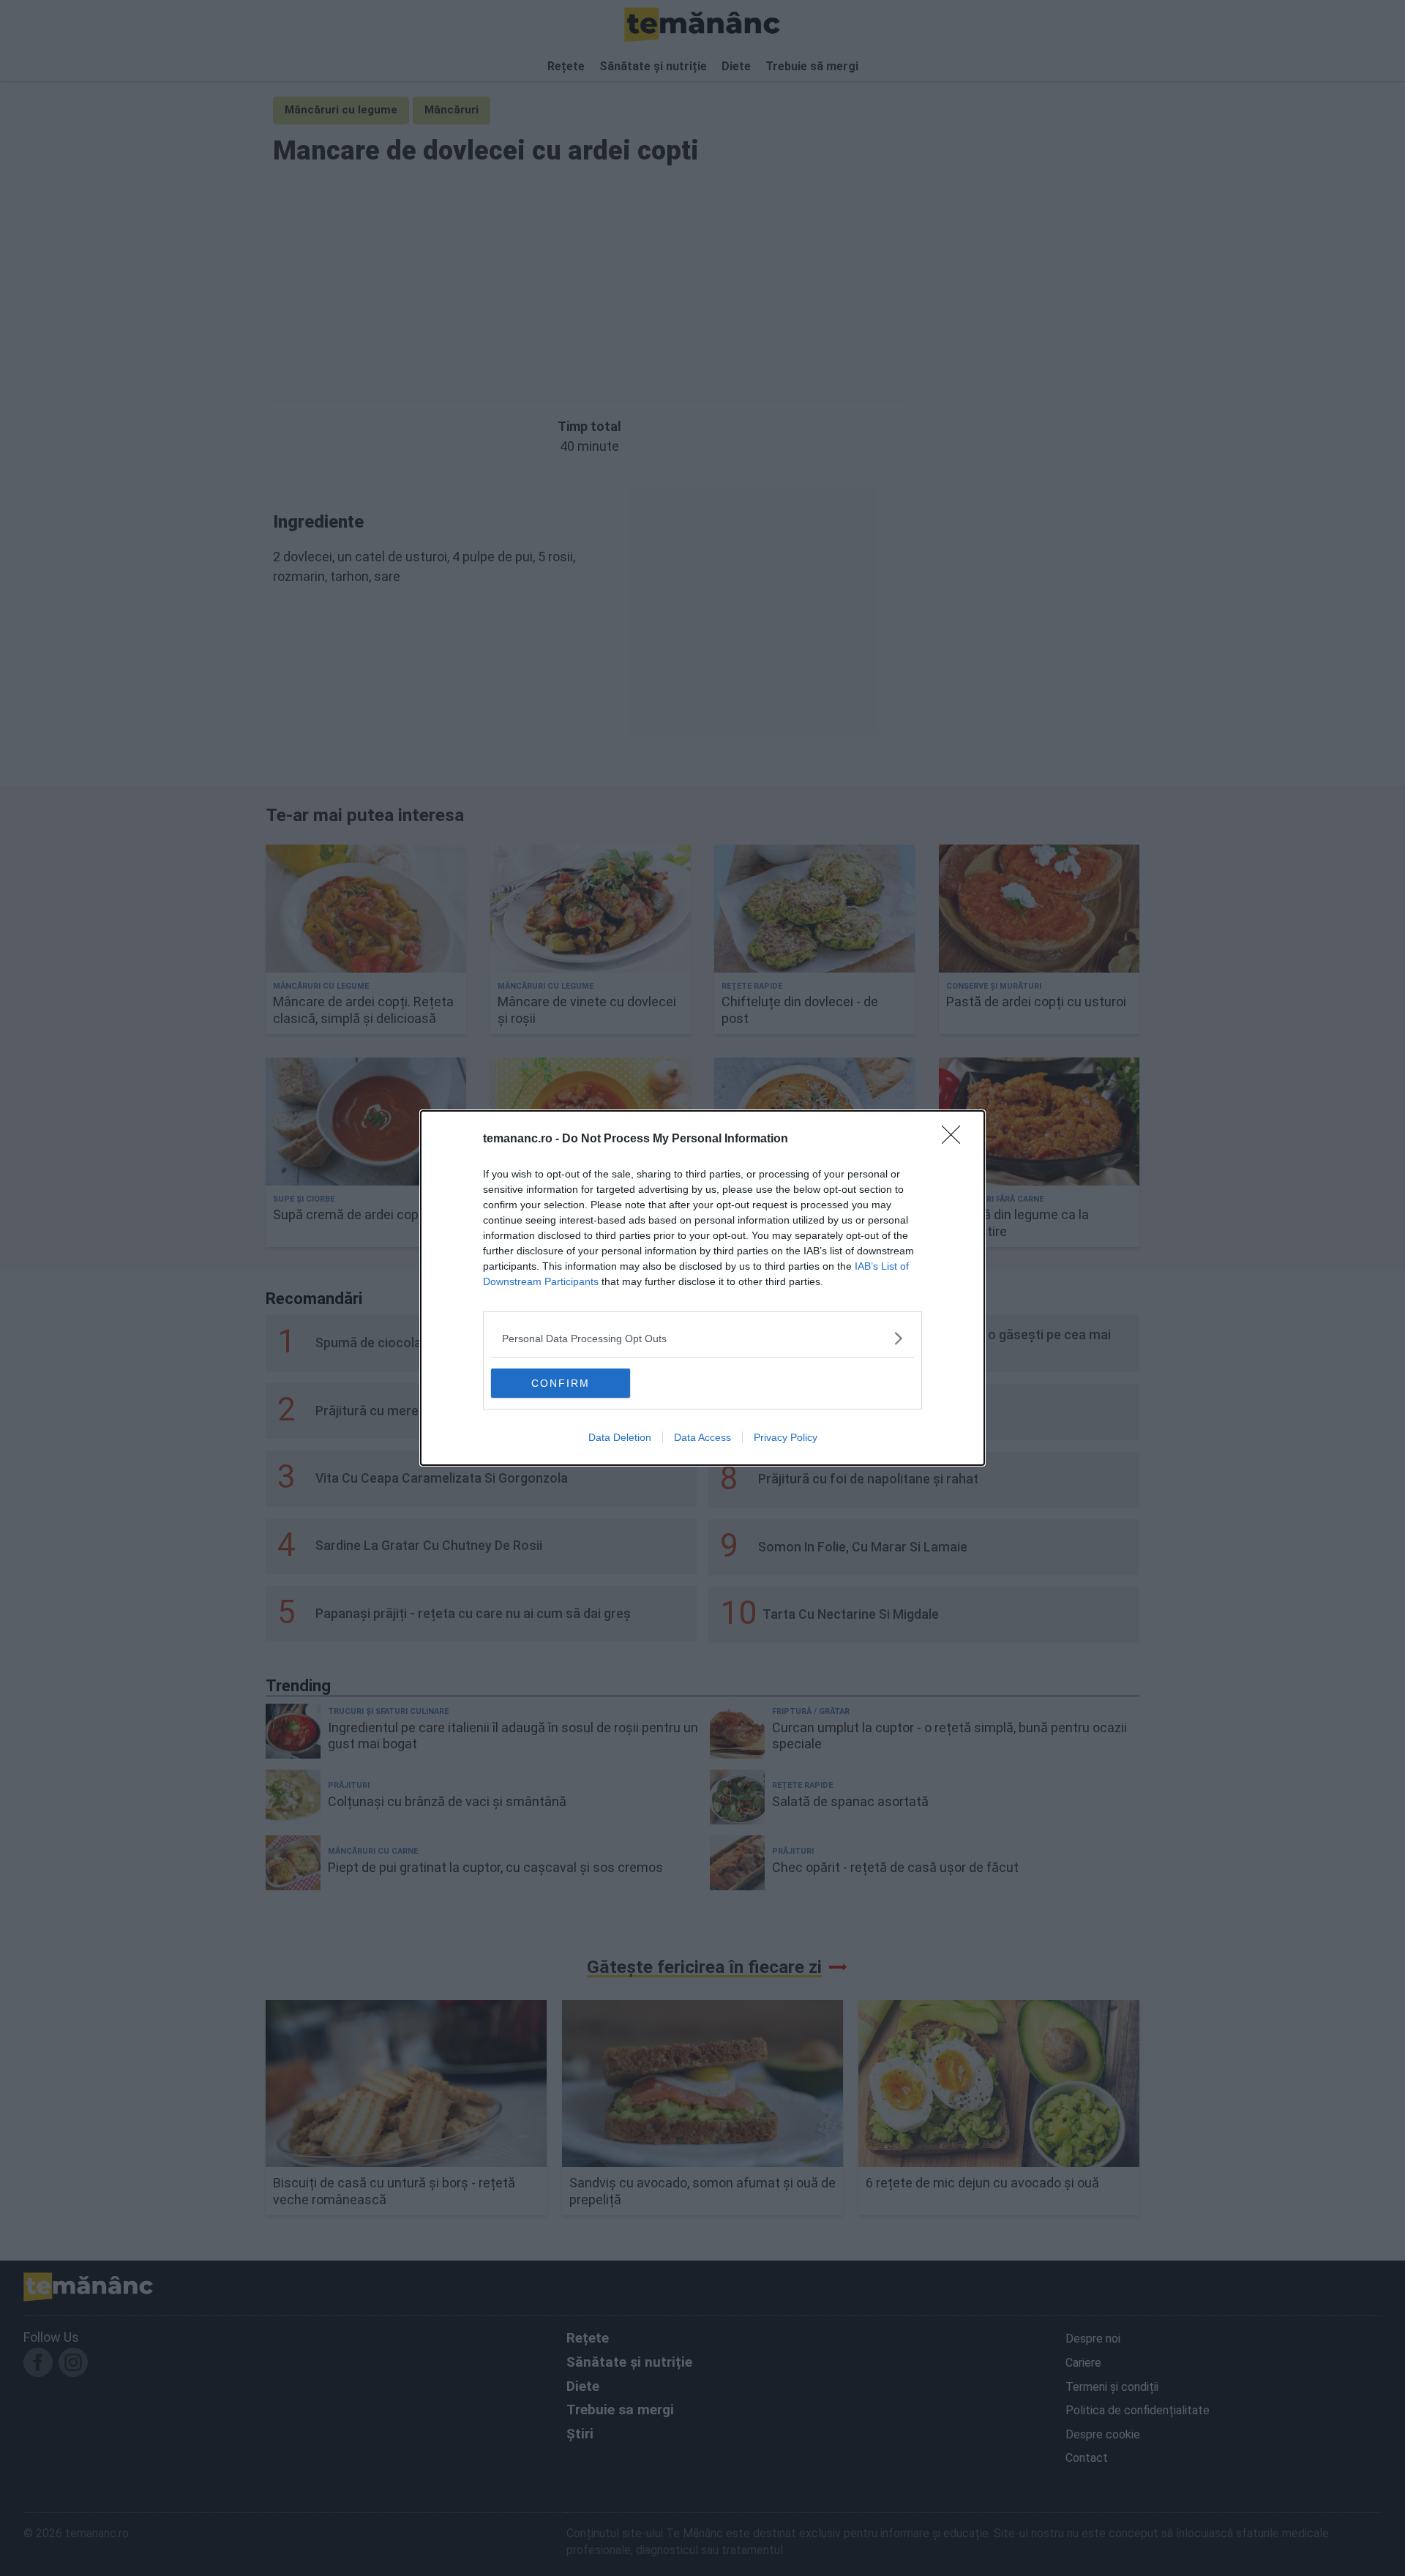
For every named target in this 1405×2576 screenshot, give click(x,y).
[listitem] (702, 1338)
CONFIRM (561, 1383)
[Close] (956, 1139)
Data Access (702, 1437)
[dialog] (702, 1288)
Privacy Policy (786, 1437)
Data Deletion (620, 1437)
